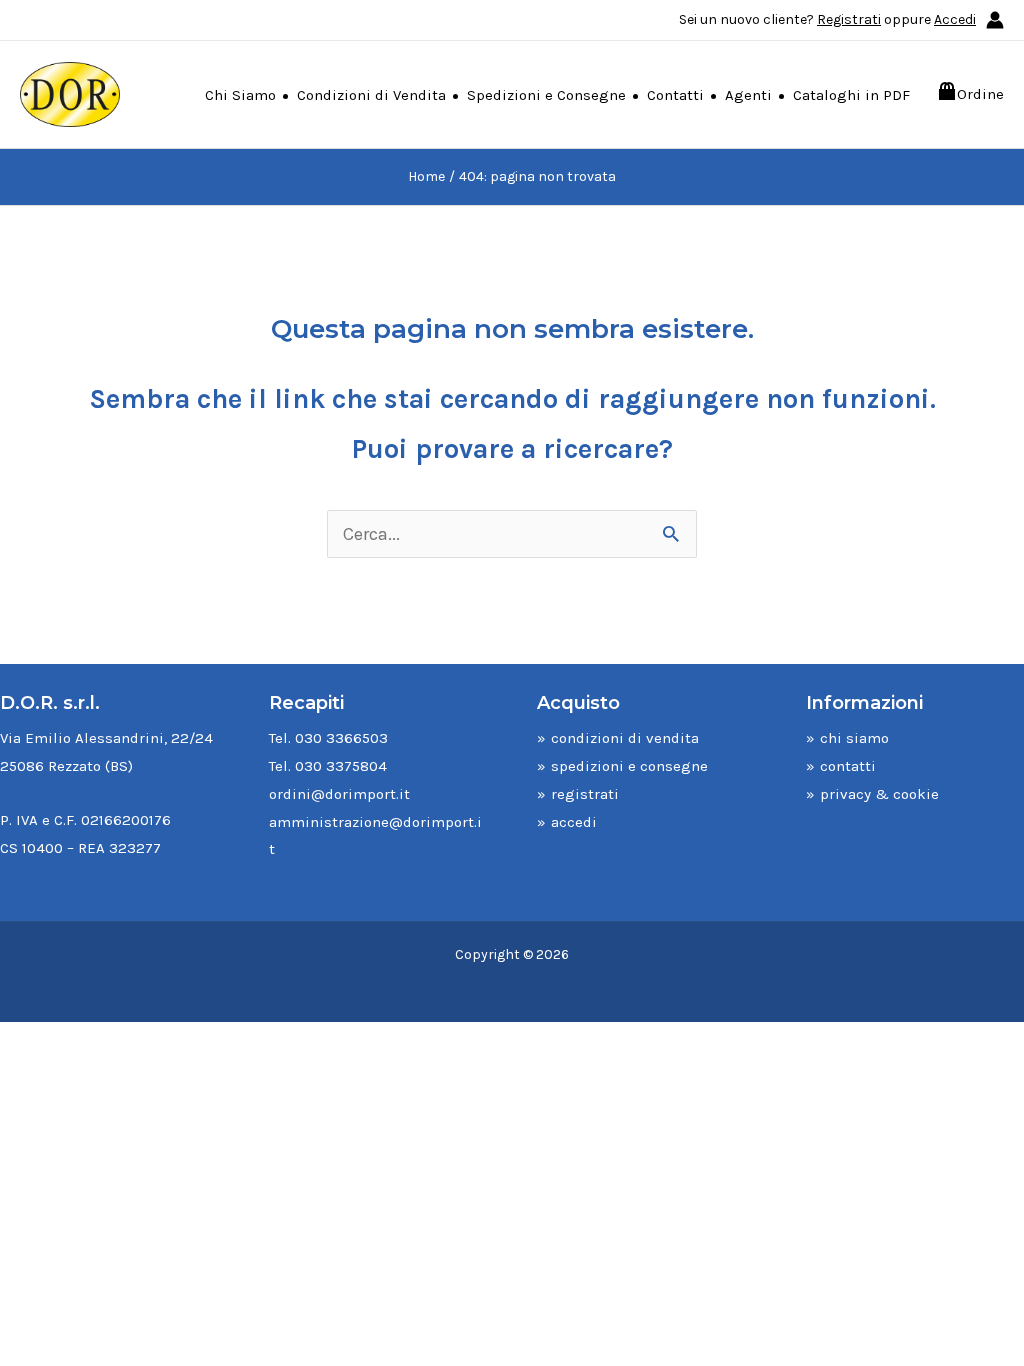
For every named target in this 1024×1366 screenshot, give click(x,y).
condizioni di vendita (625, 738)
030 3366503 (341, 738)
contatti (848, 766)
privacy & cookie (879, 794)
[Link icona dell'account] (995, 20)
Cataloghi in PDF (851, 95)
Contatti (675, 95)
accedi (574, 822)
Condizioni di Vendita (371, 95)
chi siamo (854, 738)
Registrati (849, 19)
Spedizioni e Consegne (546, 95)
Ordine (980, 94)
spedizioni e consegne (629, 766)
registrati (585, 794)
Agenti (748, 95)
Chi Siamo (240, 95)
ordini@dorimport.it (339, 794)
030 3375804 (341, 766)
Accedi (955, 19)
